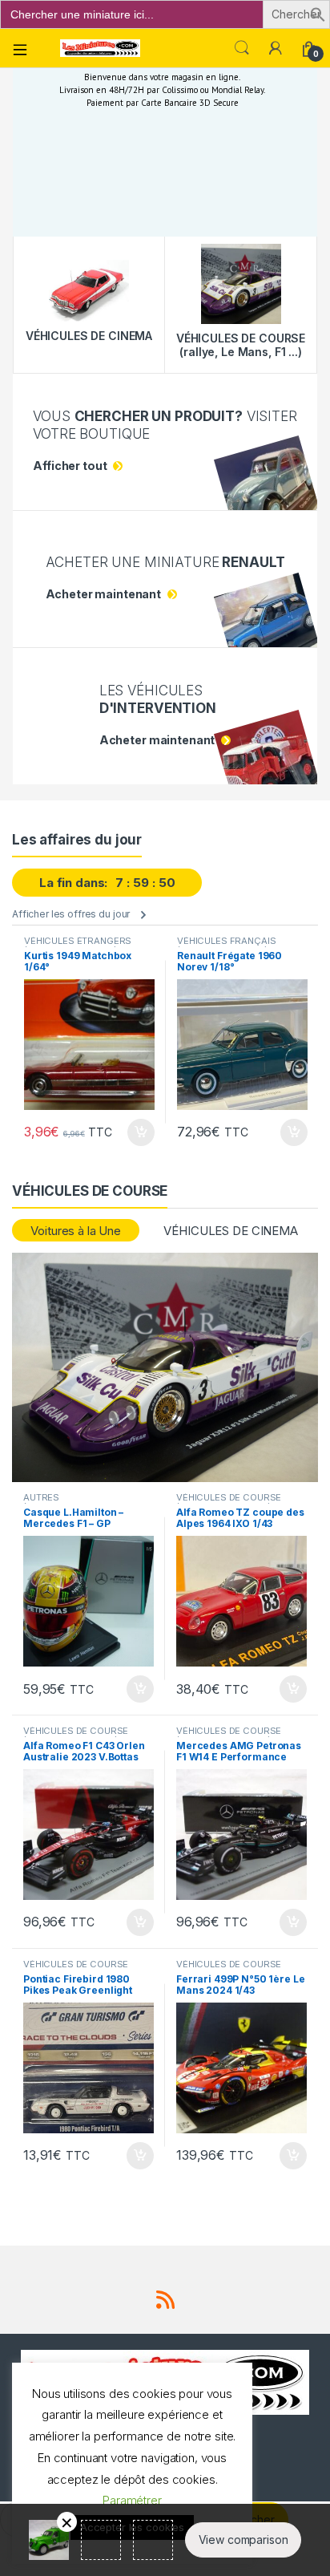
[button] (318, 13)
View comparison (243, 2540)
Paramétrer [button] (132, 2500)
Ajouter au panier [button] (136, 1132)
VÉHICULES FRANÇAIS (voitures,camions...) (226, 946)
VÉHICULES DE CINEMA (230, 1231)
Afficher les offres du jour (71, 914)
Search (242, 48)
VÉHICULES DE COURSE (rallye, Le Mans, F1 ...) (229, 1502)
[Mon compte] (276, 48)
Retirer (67, 2522)
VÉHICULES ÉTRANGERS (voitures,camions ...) (78, 946)
